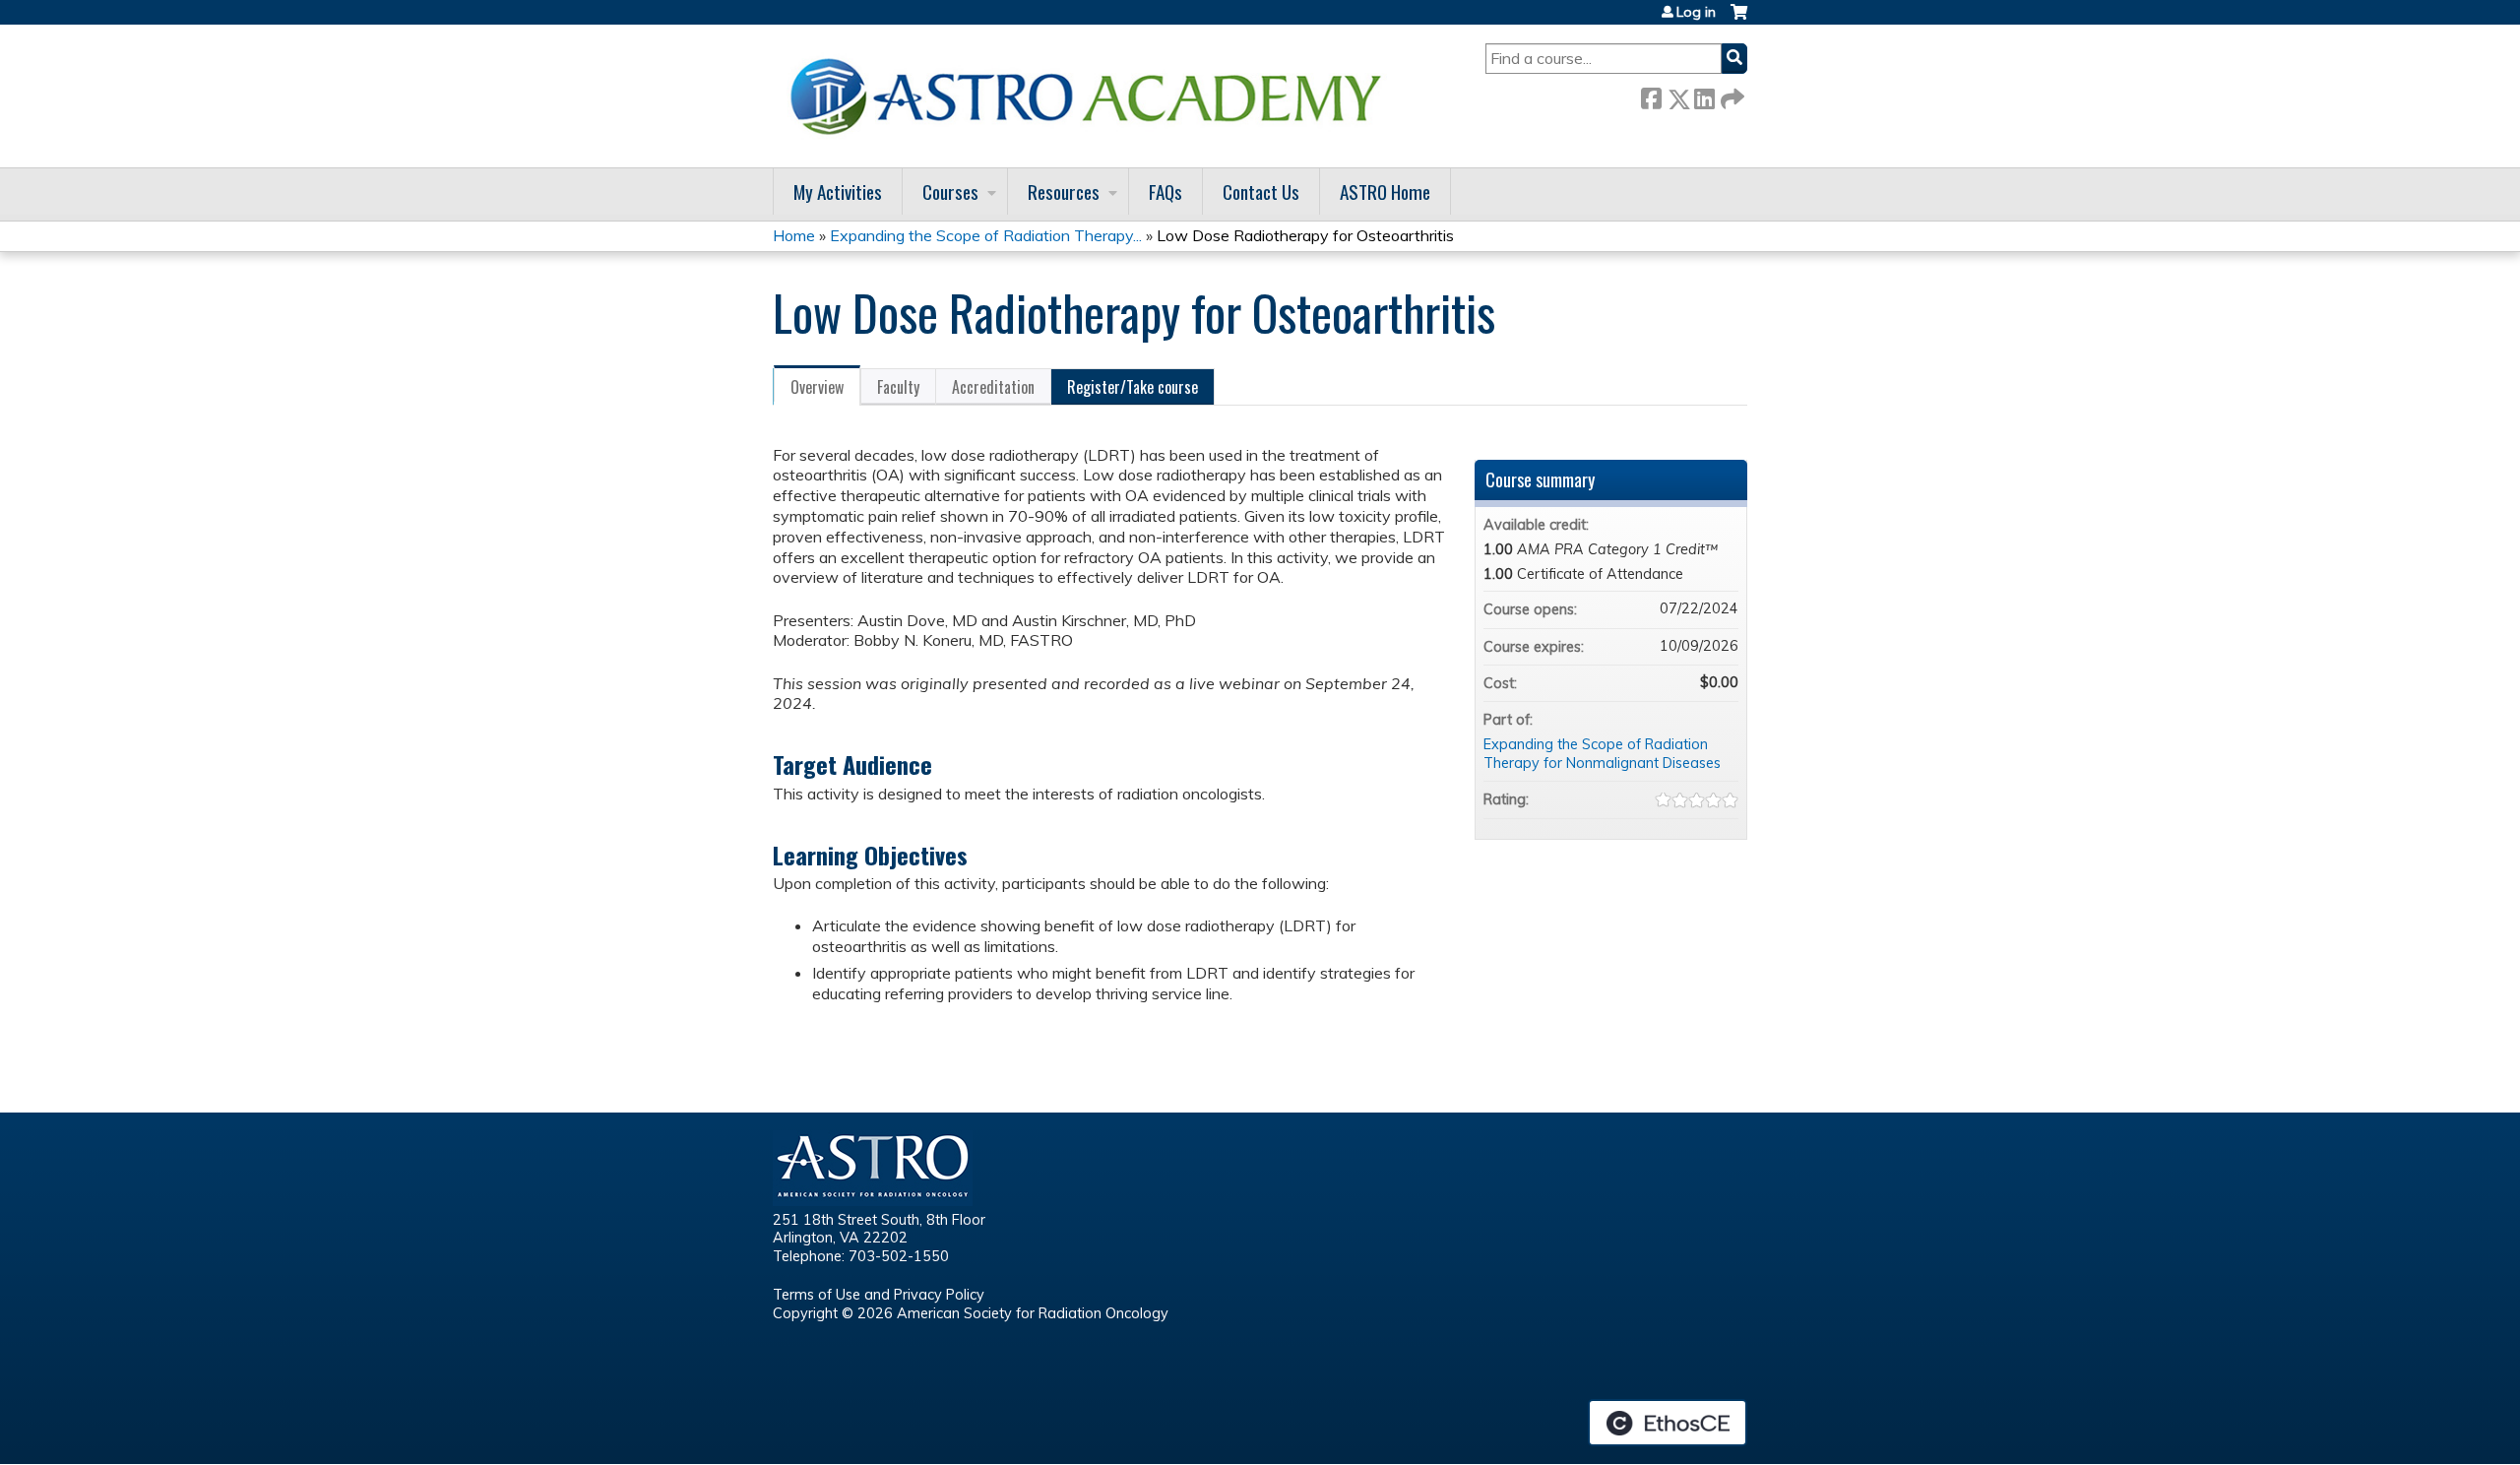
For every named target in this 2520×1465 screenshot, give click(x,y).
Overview (817, 387)
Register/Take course (1133, 387)
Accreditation (993, 387)
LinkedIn (1704, 95)
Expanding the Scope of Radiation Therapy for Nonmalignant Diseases (1602, 754)
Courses (950, 191)
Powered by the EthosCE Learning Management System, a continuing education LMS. (1668, 1423)
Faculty (898, 387)
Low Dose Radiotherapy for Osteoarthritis (1305, 235)
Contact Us (1261, 191)
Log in (1696, 12)
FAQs (1165, 191)
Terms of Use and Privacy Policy (879, 1295)
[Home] (1093, 96)
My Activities (838, 191)
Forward (1731, 95)
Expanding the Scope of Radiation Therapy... (986, 235)
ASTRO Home (1385, 191)
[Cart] (1739, 19)
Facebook (1651, 95)
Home (794, 235)
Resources (1064, 191)
